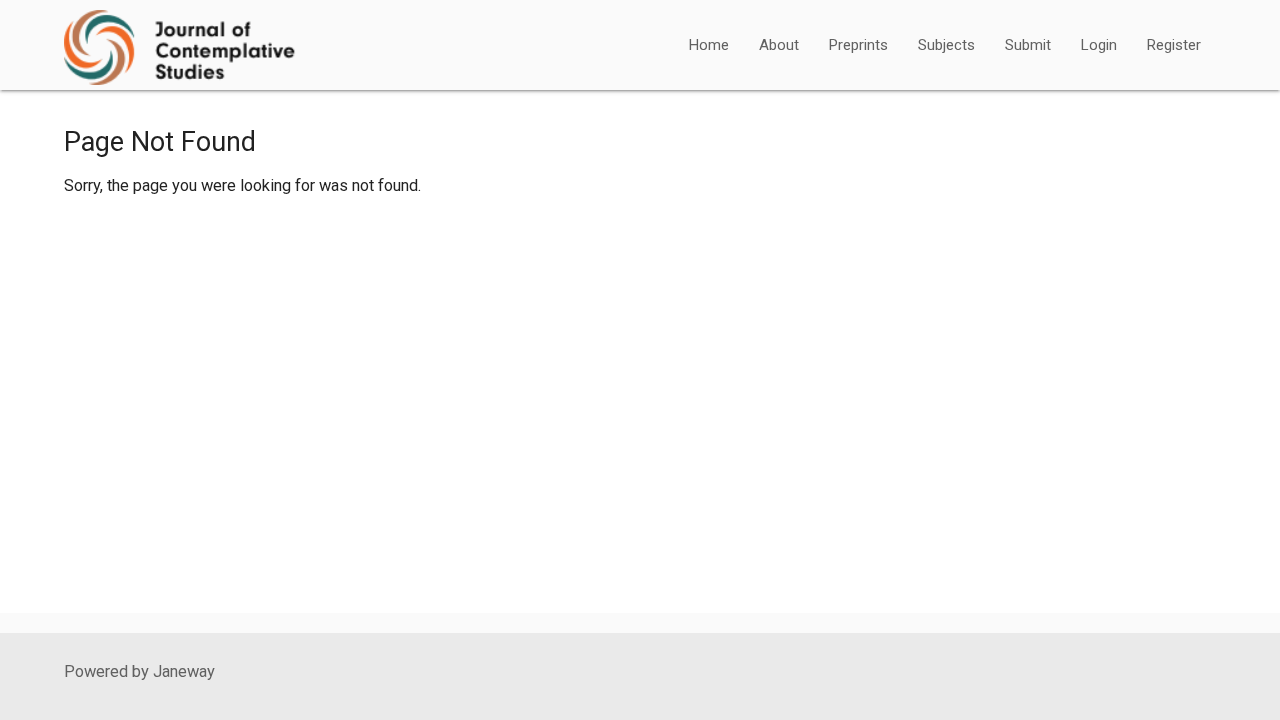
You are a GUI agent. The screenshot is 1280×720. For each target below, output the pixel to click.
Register (1174, 45)
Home (709, 45)
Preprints (858, 45)
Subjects (946, 45)
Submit (1028, 45)
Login (1099, 45)
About (779, 45)
